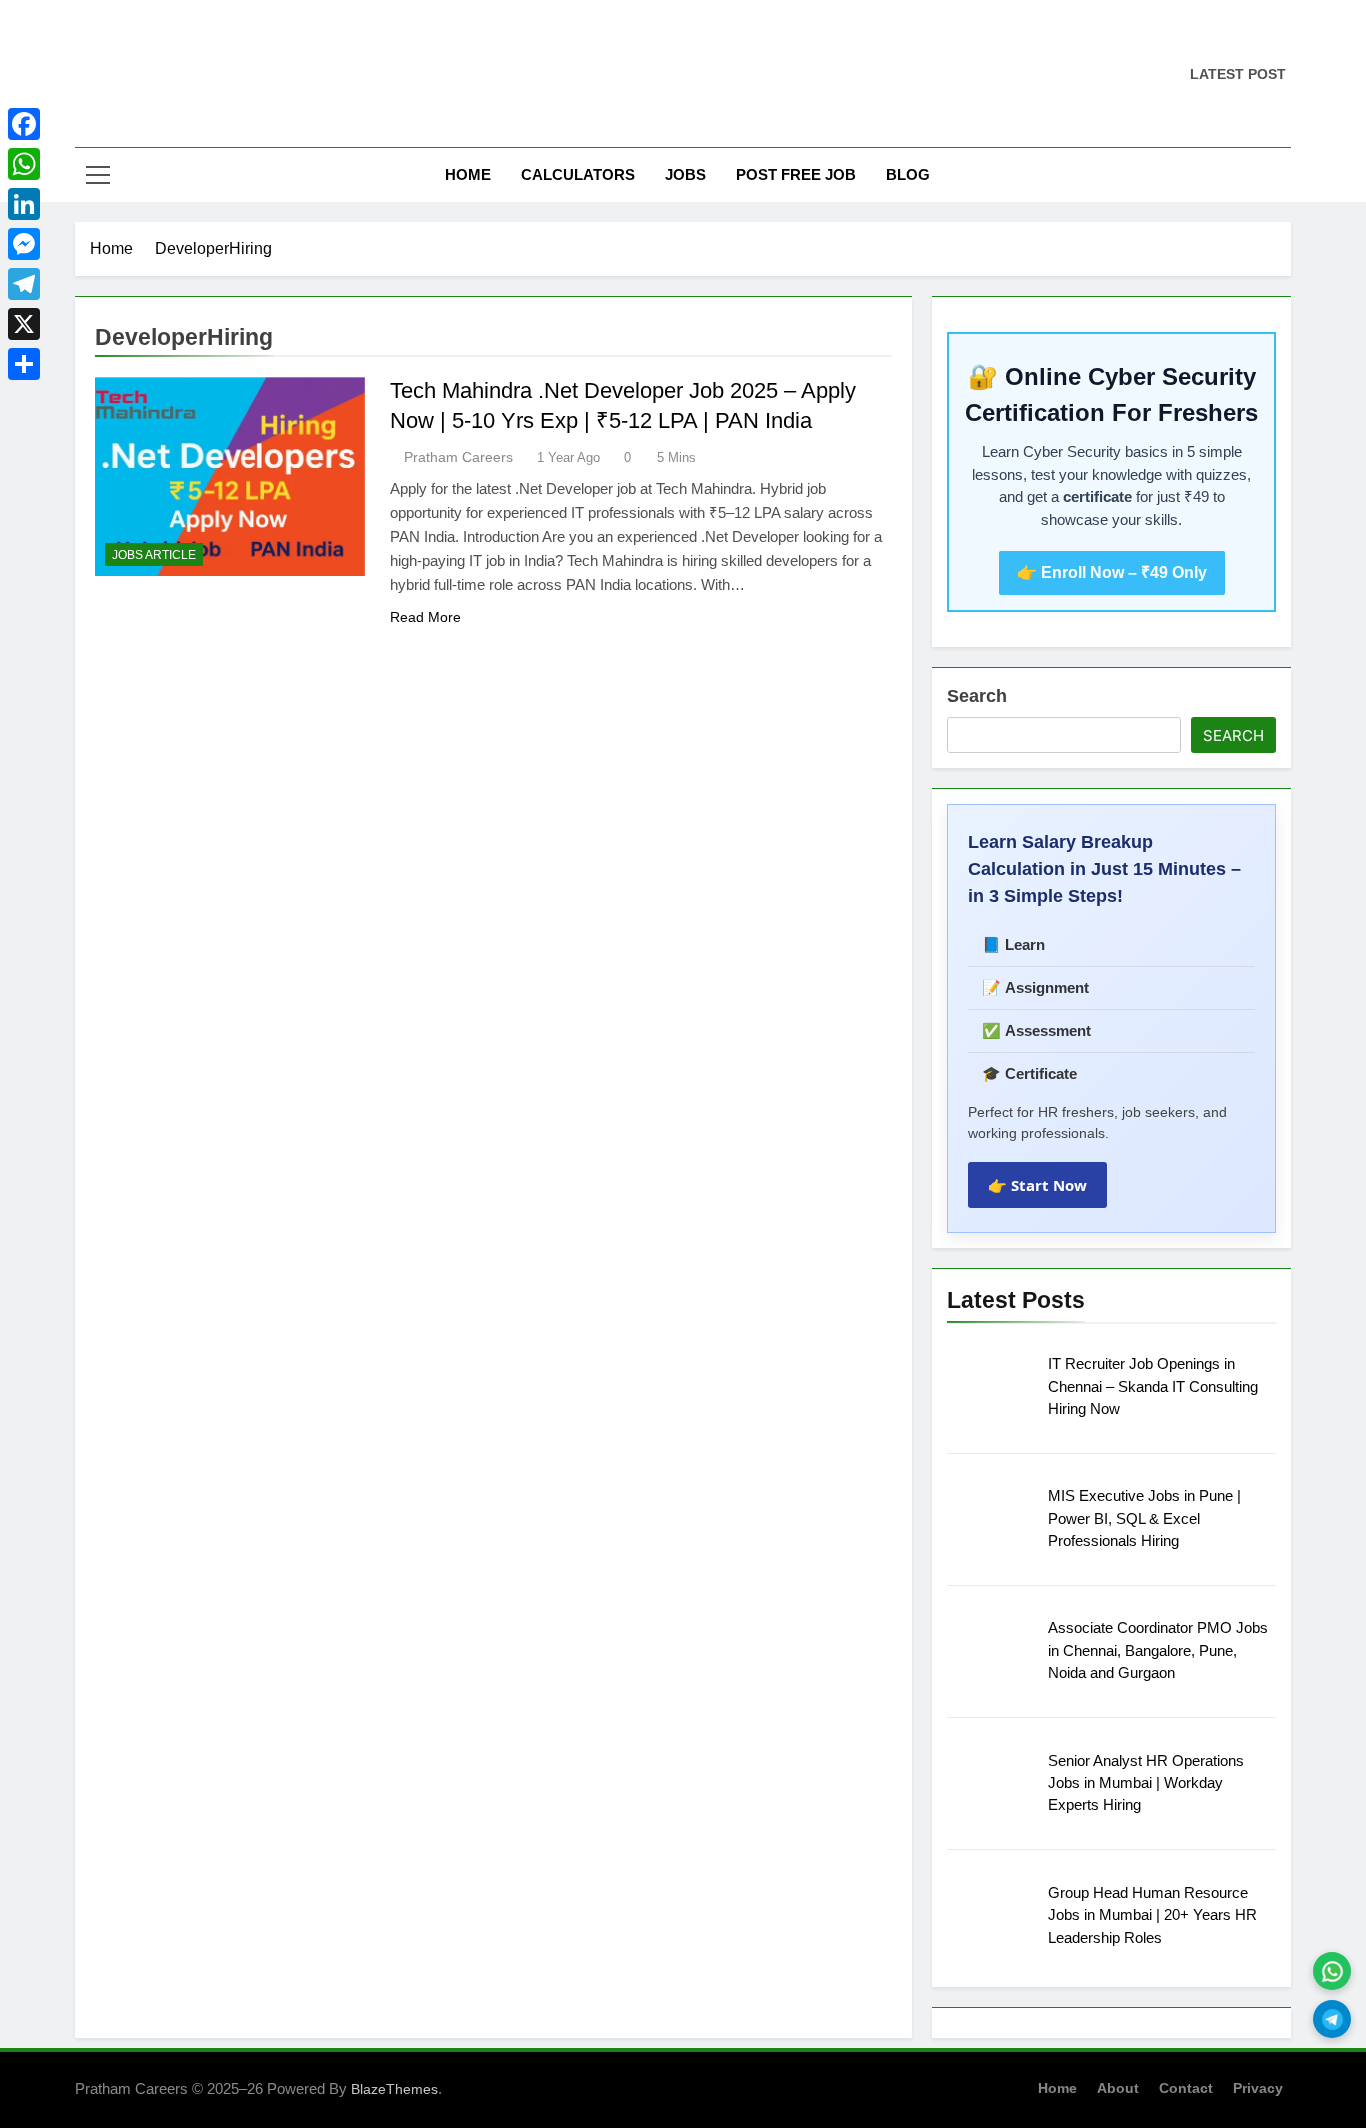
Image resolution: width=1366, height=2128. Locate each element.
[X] (24, 324)
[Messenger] (24, 244)
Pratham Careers (458, 457)
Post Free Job (796, 174)
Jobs (685, 174)
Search (977, 696)
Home (468, 174)
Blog (908, 174)
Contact (1186, 2088)
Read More (425, 617)
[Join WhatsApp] (1332, 1971)
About (1118, 2088)
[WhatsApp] (24, 164)
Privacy (1258, 2088)
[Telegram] (24, 284)
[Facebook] (24, 124)
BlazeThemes (394, 2089)
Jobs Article (154, 555)
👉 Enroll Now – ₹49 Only (1112, 572)
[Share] (24, 364)
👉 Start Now (1037, 1185)
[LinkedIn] (24, 204)
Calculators (578, 174)
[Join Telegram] (1332, 2019)
